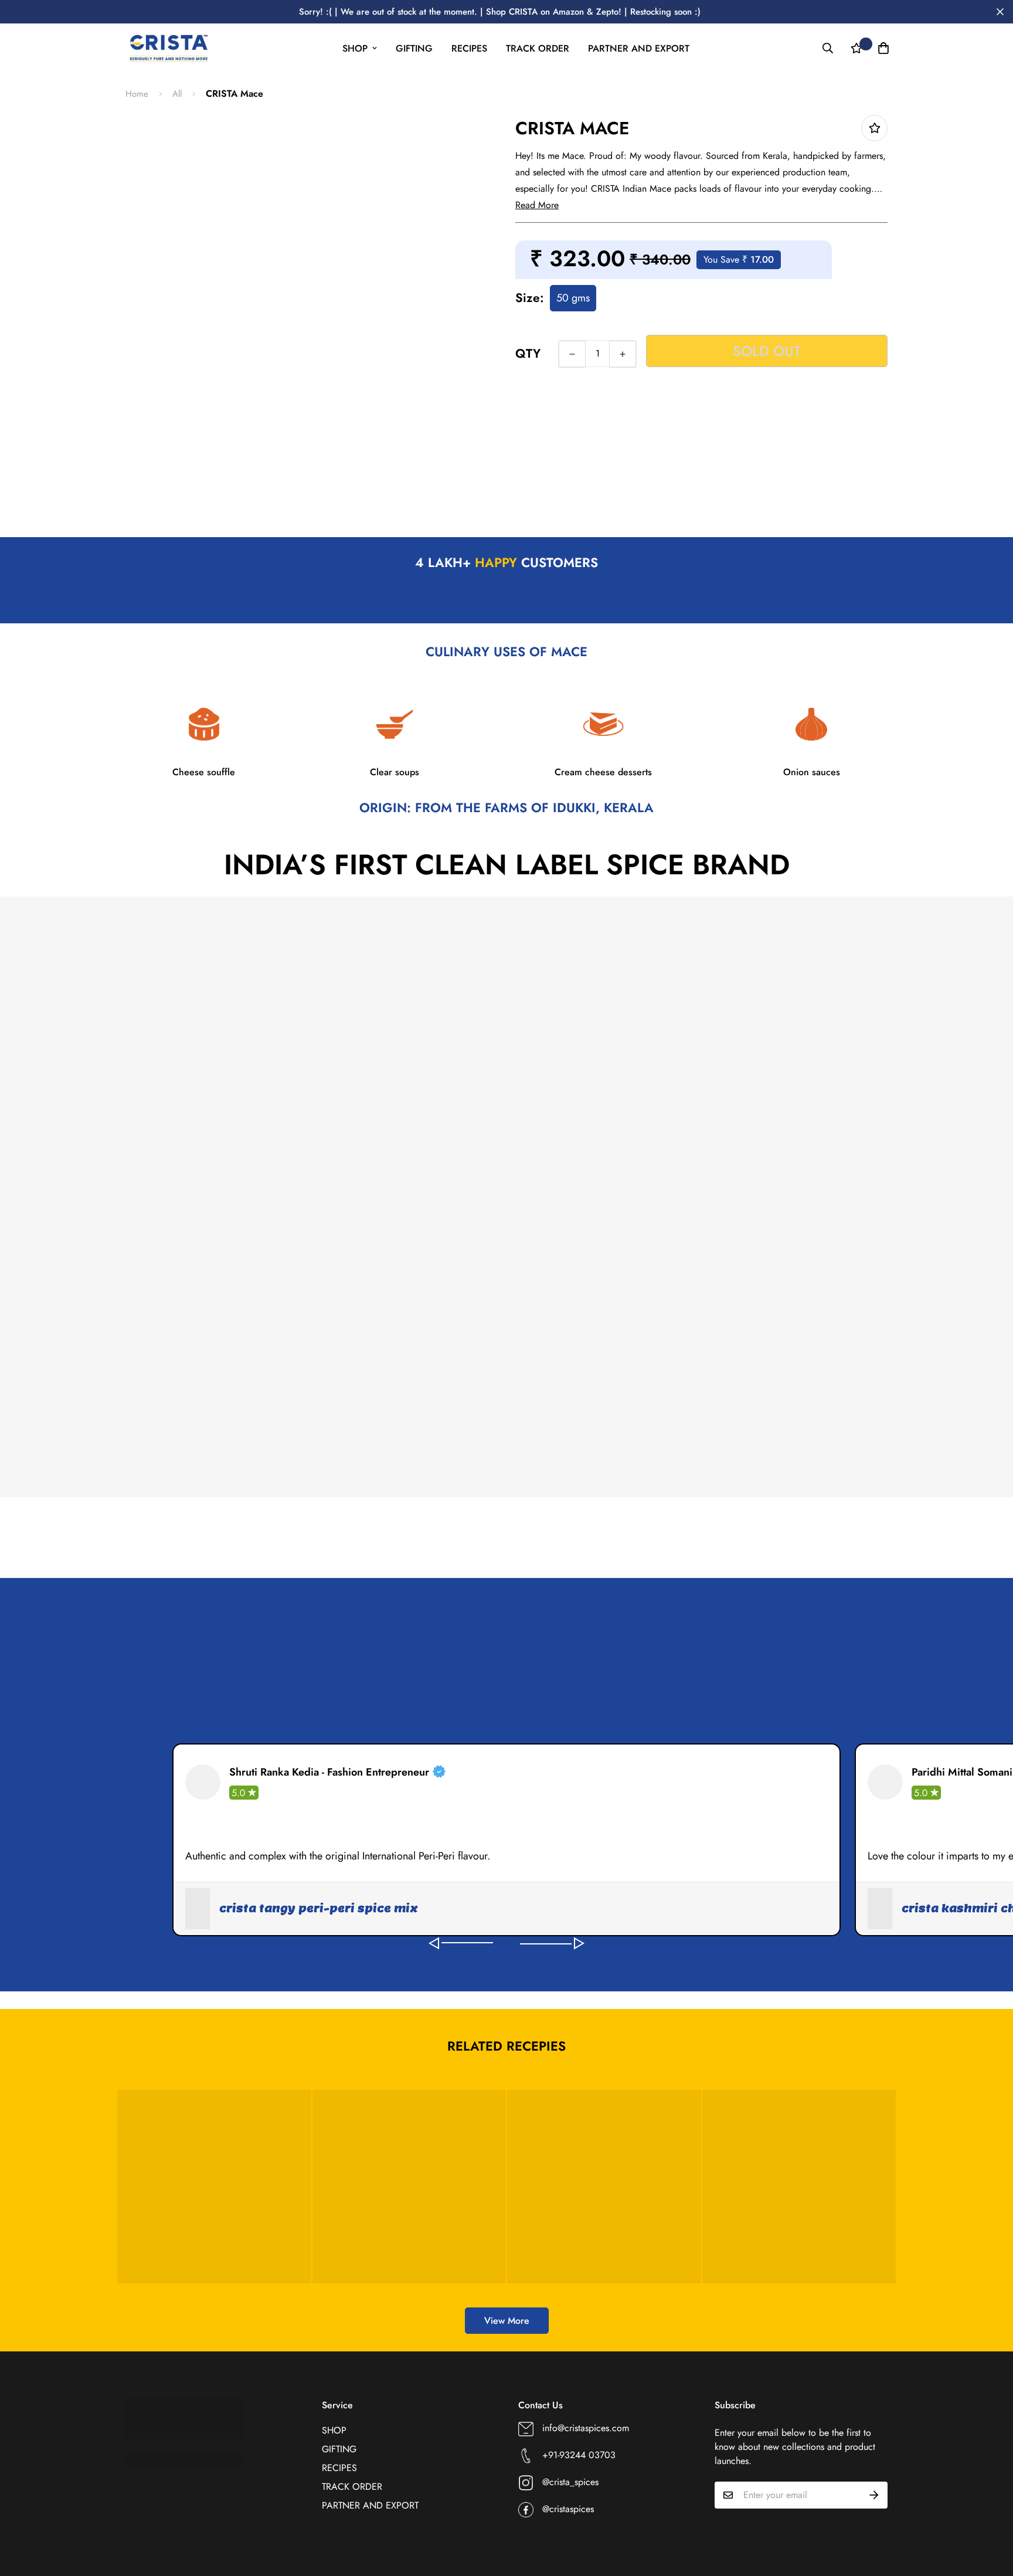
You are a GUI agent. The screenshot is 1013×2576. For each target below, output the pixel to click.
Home (137, 94)
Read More (537, 205)
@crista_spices (570, 2482)
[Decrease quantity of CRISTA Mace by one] (572, 354)
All (177, 94)
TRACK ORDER (538, 48)
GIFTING (414, 48)
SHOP (355, 48)
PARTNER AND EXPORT (639, 48)
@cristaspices (568, 2509)
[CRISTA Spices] (168, 48)
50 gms (573, 298)
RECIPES (469, 48)
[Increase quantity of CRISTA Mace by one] (623, 354)
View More (507, 2321)
